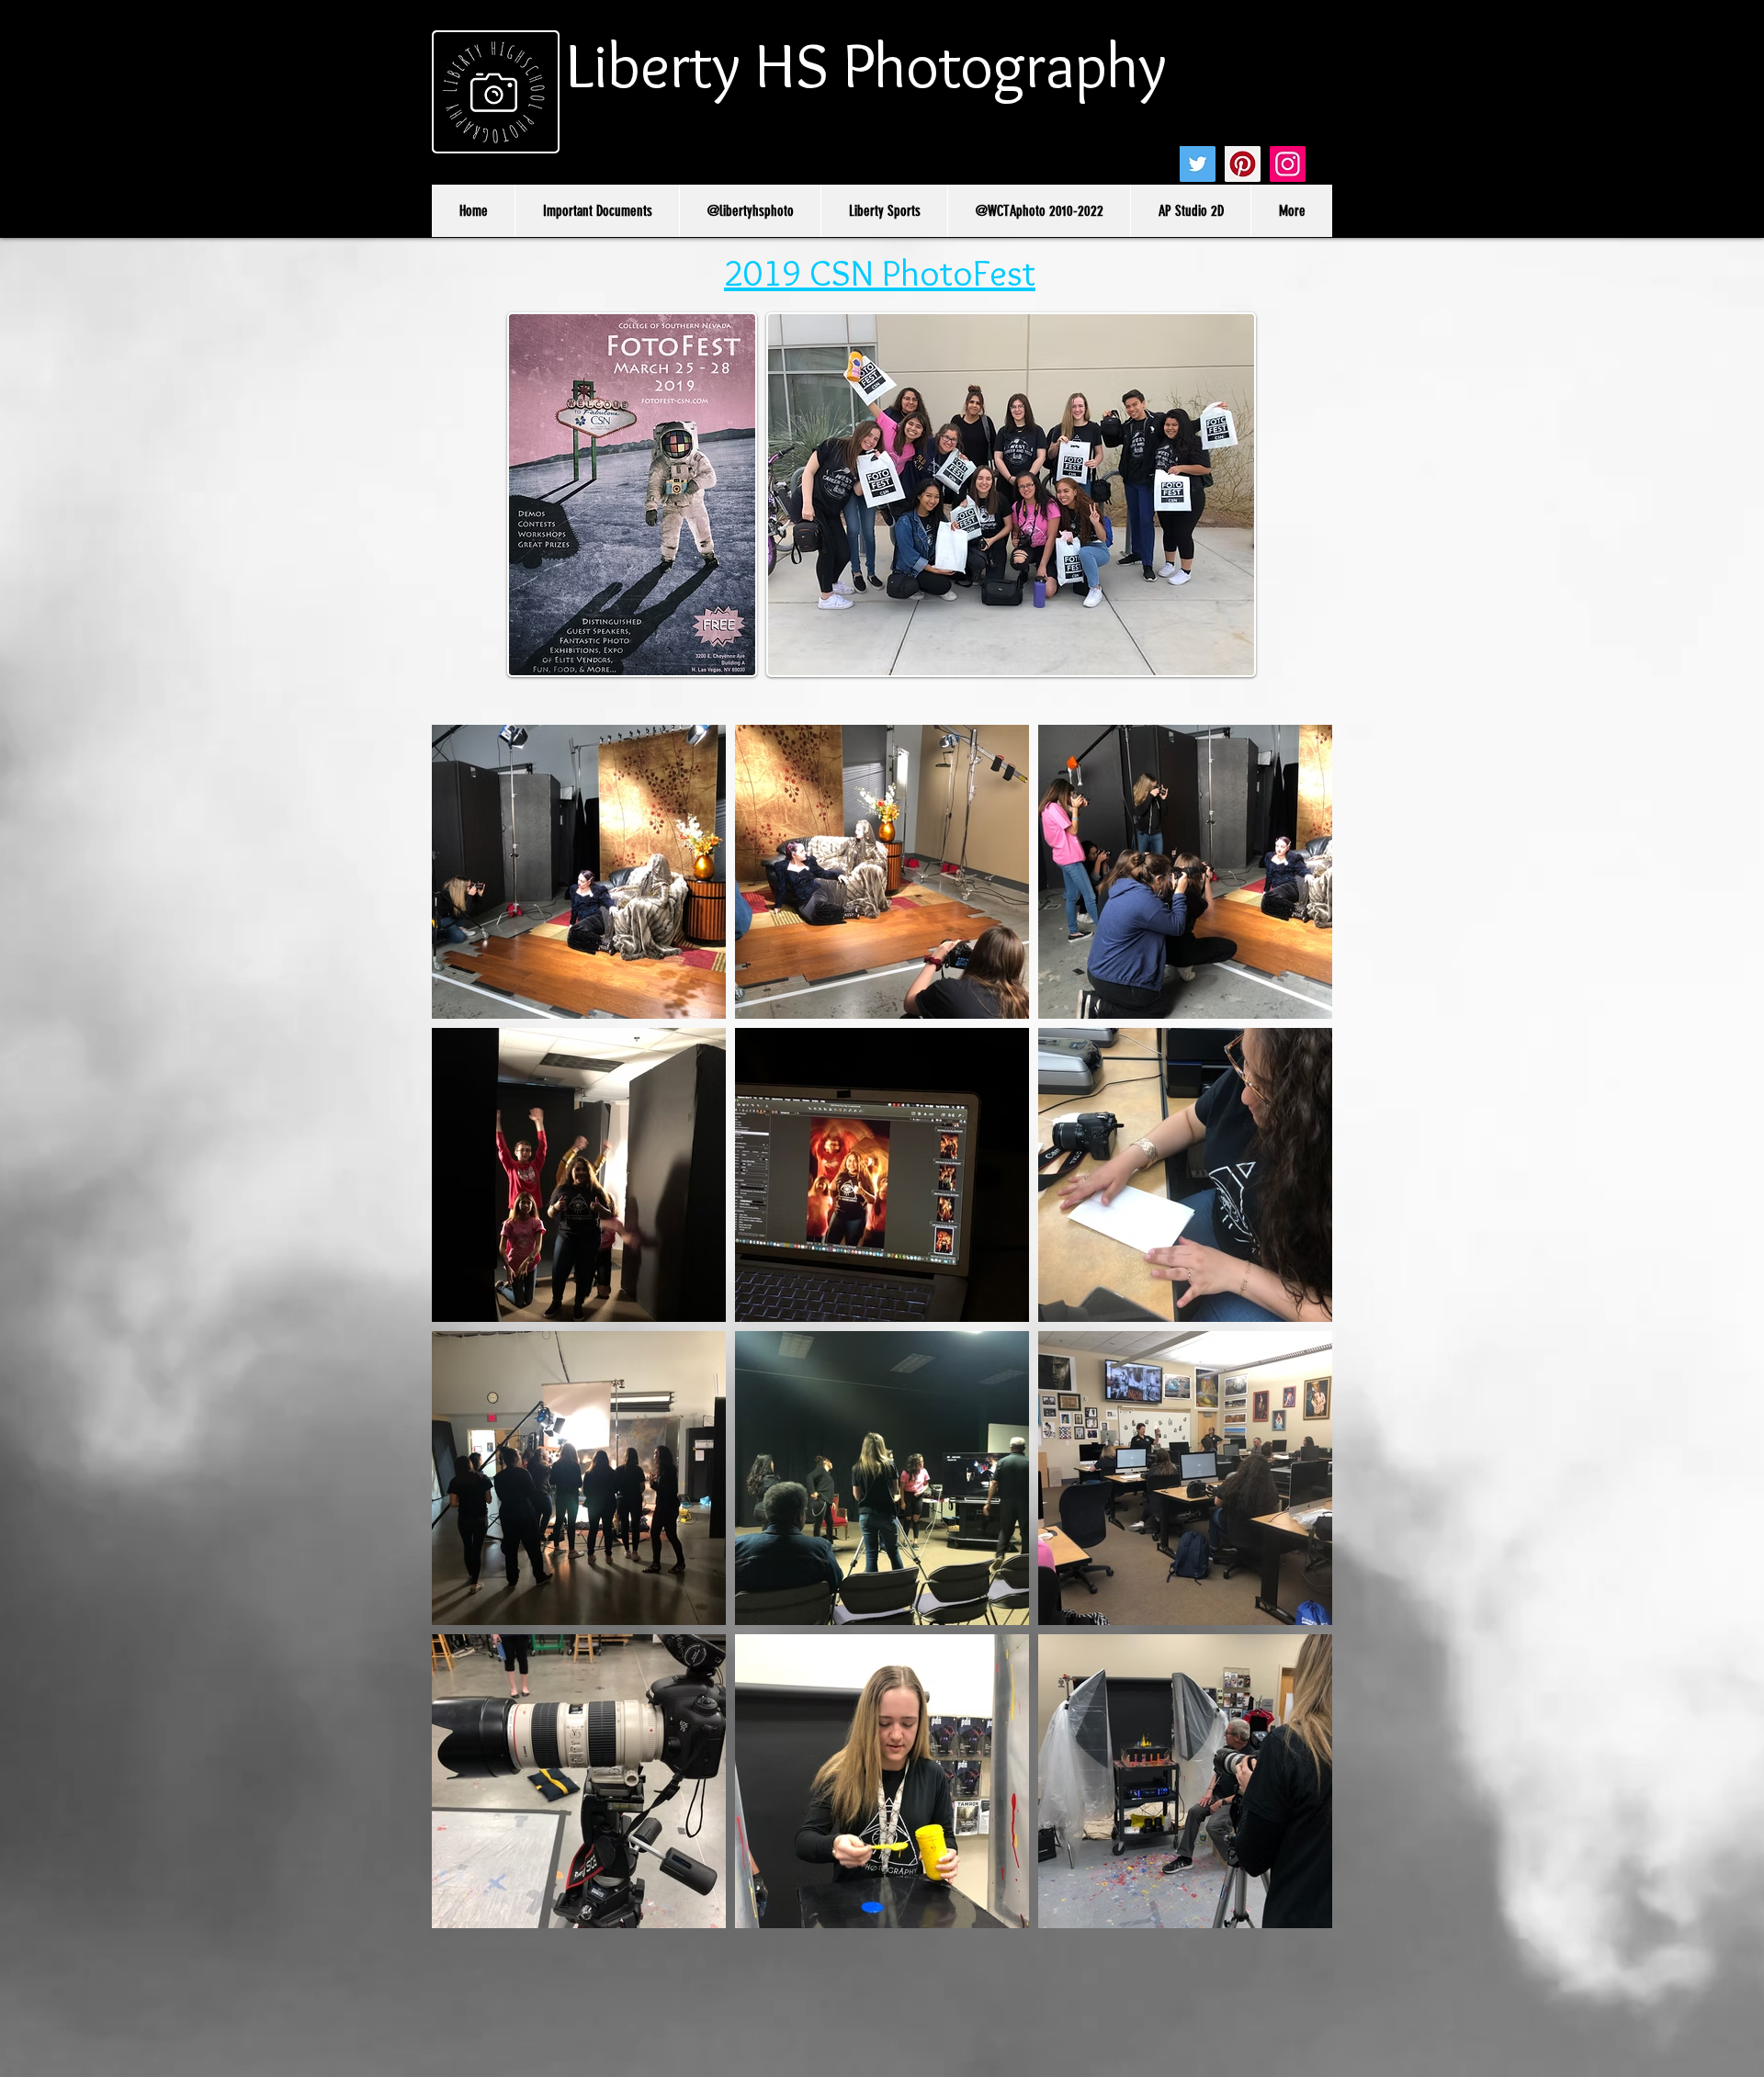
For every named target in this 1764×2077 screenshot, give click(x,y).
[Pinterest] (1243, 164)
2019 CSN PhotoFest (880, 272)
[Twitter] (1198, 164)
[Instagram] (1288, 164)
